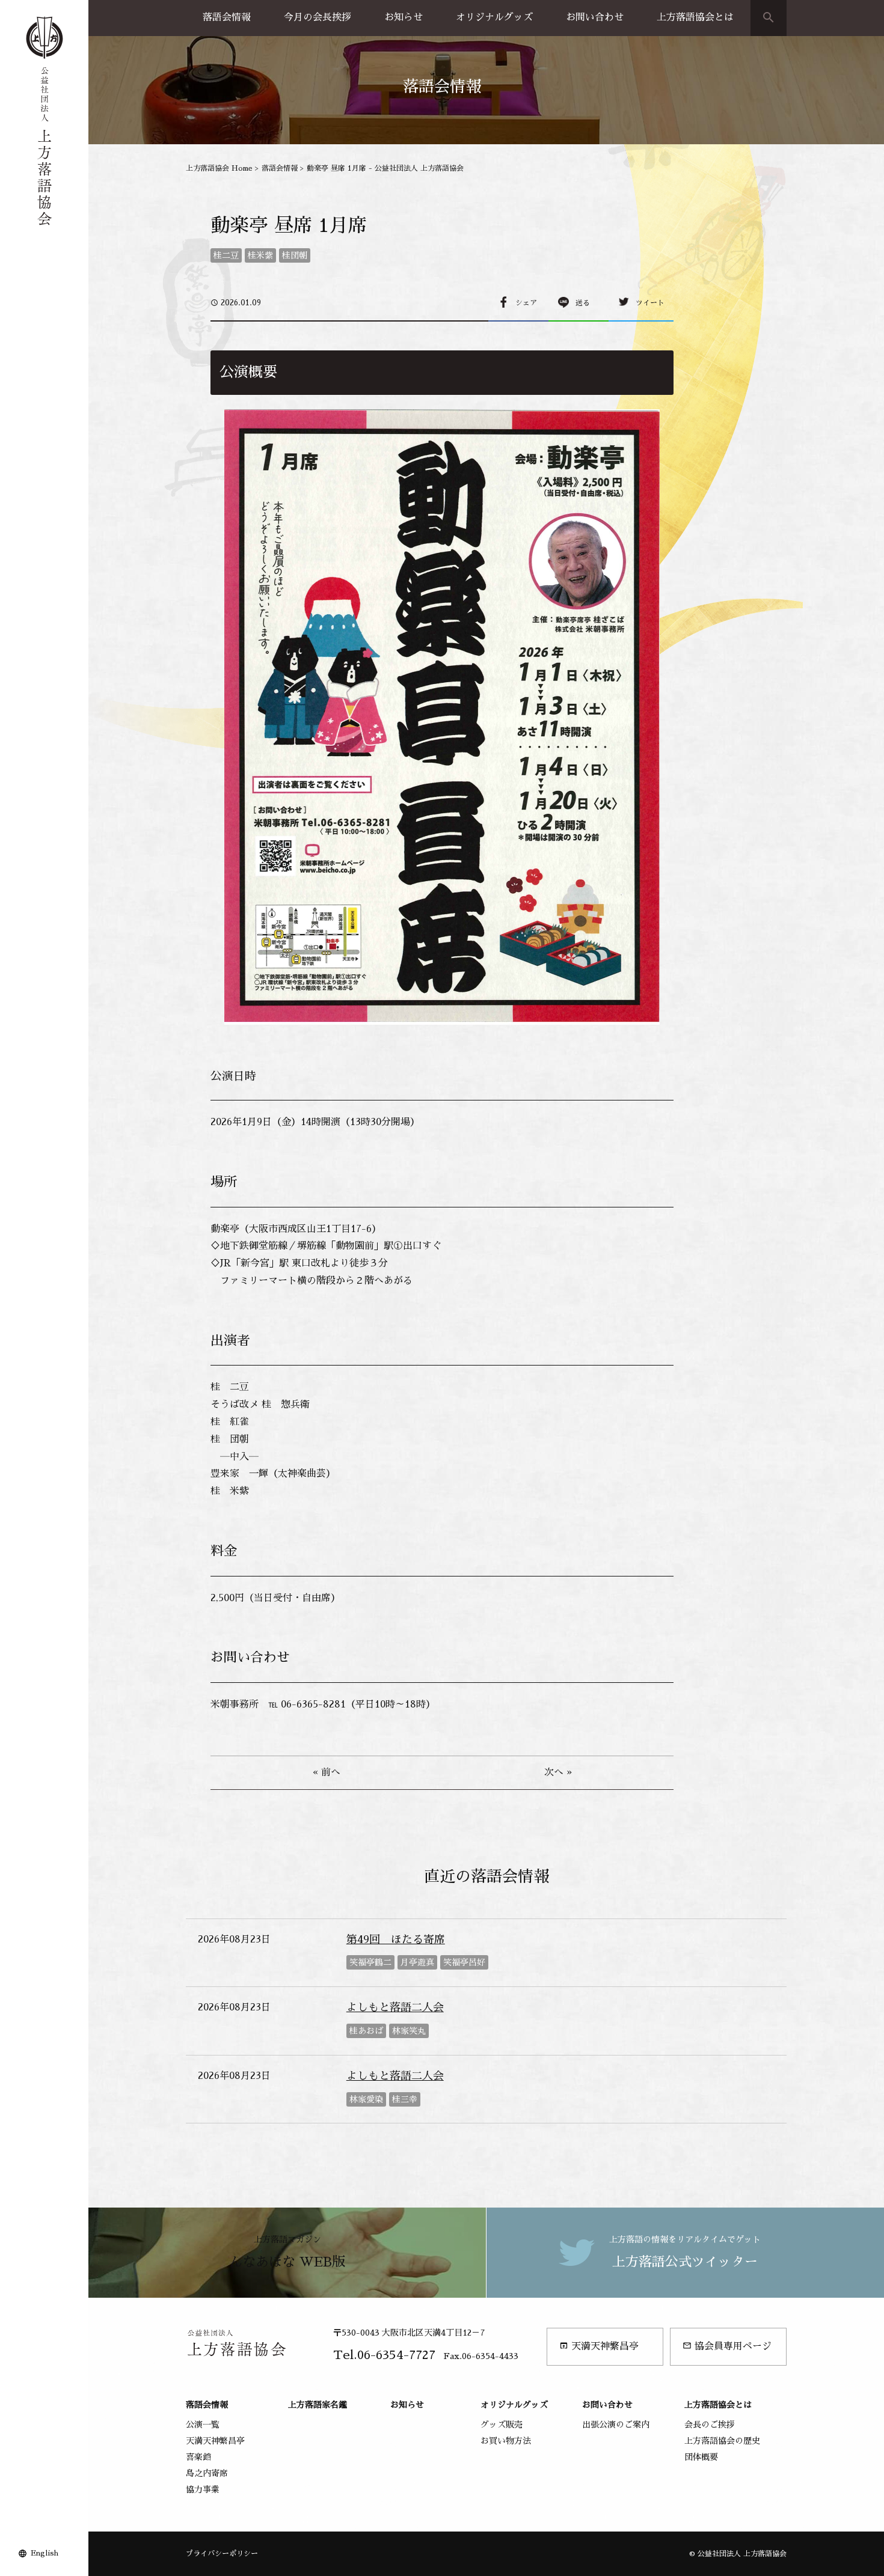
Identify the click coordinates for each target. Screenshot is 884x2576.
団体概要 (701, 2457)
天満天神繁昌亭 (599, 2346)
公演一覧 (203, 2425)
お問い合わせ (595, 17)
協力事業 (203, 2489)
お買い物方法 (506, 2441)
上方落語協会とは (695, 17)
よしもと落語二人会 (395, 2007)
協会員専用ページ (727, 2346)
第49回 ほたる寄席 (396, 1940)
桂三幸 (405, 2099)
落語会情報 (227, 17)
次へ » (558, 1772)
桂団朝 (295, 255)
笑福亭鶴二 (370, 1962)
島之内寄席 (207, 2473)
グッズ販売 (502, 2425)
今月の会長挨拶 (318, 17)
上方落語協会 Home (219, 168)
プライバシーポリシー (222, 2554)
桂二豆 (226, 255)
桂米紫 (260, 255)
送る (583, 303)
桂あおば (366, 2031)
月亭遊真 (417, 1962)
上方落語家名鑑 (318, 2405)
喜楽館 (198, 2457)
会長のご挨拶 (710, 2425)
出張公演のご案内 (616, 2425)
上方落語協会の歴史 (722, 2441)
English (45, 2553)
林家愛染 (366, 2099)
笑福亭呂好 (464, 1962)
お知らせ (404, 17)
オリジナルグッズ (494, 17)
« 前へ (327, 1772)
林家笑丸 (409, 2031)
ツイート (650, 303)
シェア (526, 303)
